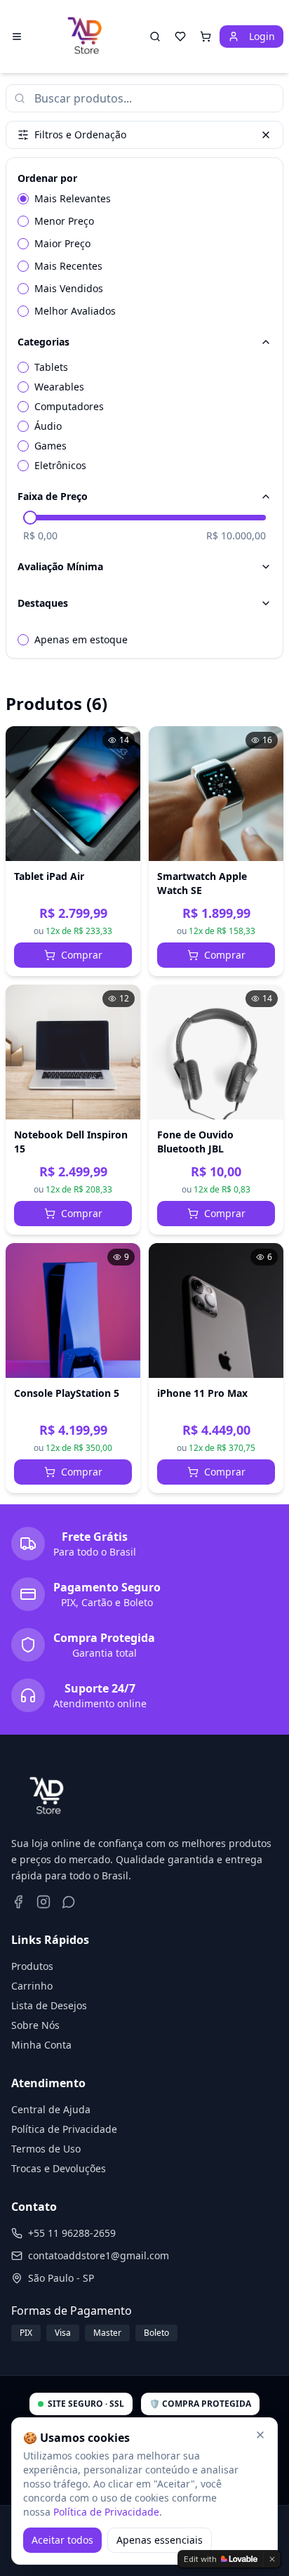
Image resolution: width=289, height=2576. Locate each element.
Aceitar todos (62, 2540)
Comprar (82, 955)
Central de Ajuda (51, 2109)
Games (51, 446)
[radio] (23, 199)
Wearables (59, 387)
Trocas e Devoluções (59, 2168)
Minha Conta (41, 2045)
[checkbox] (23, 367)
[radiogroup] (144, 255)
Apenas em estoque (81, 639)
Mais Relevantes (73, 198)
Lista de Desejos (49, 2005)
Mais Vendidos (69, 288)
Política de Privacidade (64, 2129)
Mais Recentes (68, 266)
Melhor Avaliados (75, 311)
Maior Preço (62, 243)
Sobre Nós (35, 2025)
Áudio (48, 426)
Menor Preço (64, 221)
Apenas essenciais (160, 2540)
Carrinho (32, 1986)
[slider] (30, 518)
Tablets (51, 367)
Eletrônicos (60, 465)
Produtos (32, 1966)
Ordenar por (47, 178)
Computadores (69, 406)
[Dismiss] (272, 2559)
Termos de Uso (46, 2149)
